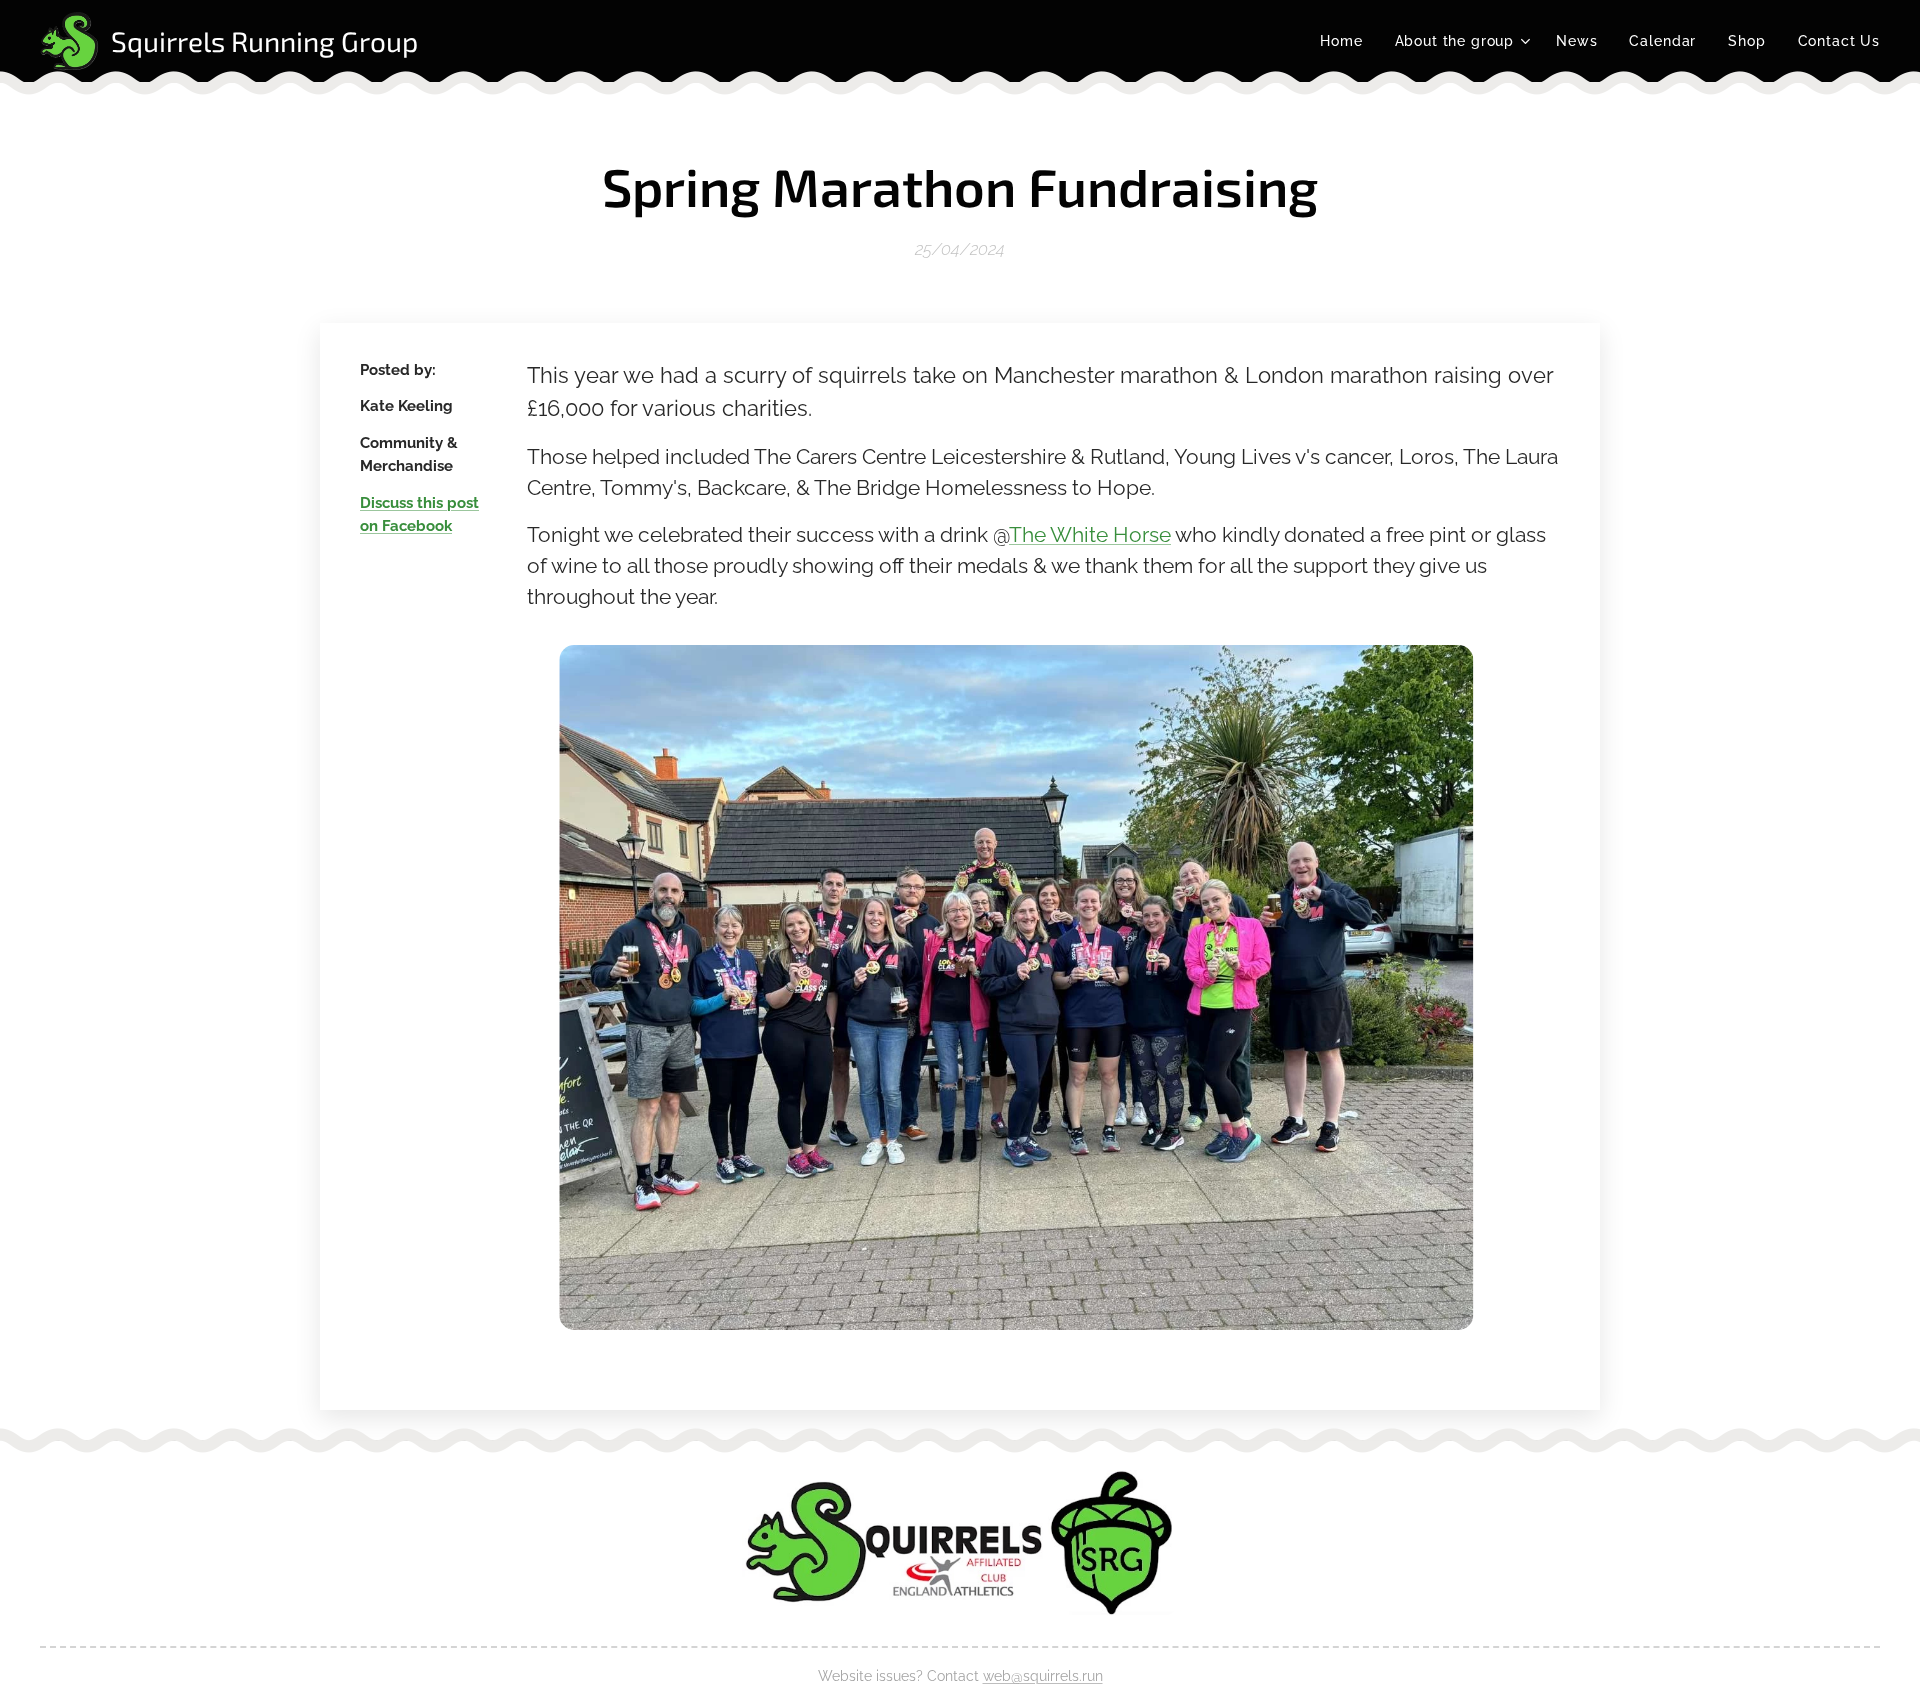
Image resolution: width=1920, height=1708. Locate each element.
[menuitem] (1346, 41)
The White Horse (1090, 535)
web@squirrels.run (1043, 1676)
